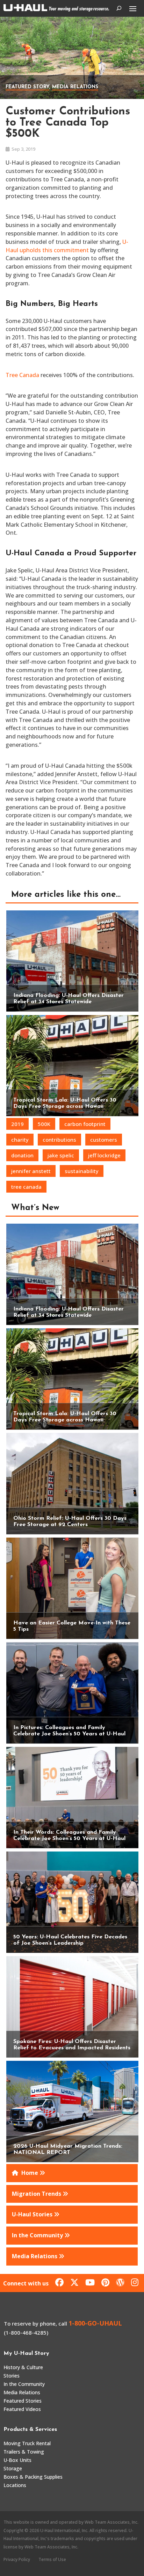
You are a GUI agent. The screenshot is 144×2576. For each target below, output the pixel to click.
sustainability (82, 1171)
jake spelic (61, 1155)
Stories (12, 2376)
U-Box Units (17, 2460)
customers (104, 1140)
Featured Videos (22, 2409)
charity (20, 1140)
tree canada (26, 1187)
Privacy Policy (17, 2559)
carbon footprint (85, 1124)
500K (44, 1124)
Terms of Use (52, 2559)
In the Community (24, 2384)
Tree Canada (22, 375)
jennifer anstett (31, 1171)
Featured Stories (23, 2401)
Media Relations (75, 87)
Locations (15, 2485)
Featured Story (27, 87)
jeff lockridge (104, 1155)
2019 (17, 1124)
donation (22, 1155)
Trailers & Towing (24, 2452)
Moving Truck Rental (27, 2443)
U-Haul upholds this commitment (67, 246)
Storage (13, 2468)
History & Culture (23, 2367)
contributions (59, 1140)
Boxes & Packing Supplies (33, 2477)
